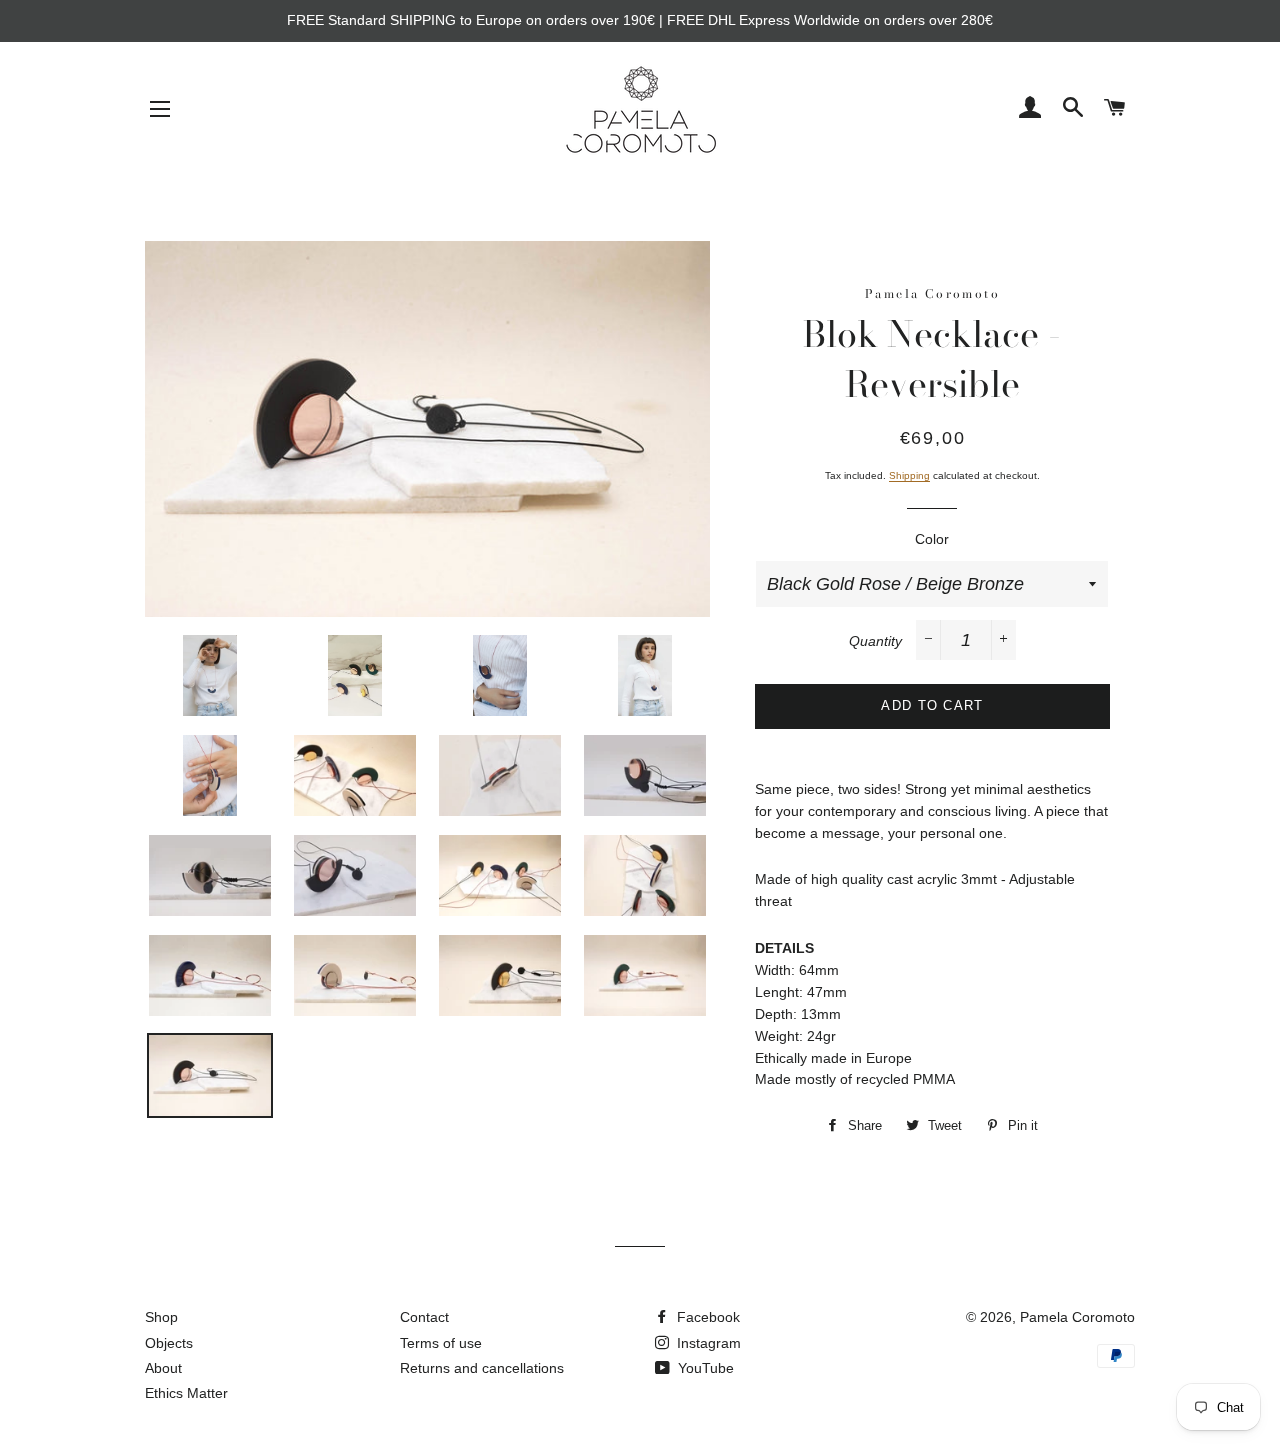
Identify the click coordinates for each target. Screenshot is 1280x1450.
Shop (161, 1317)
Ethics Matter (186, 1393)
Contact (424, 1317)
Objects (169, 1343)
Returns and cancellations (482, 1368)
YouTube (704, 1368)
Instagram (707, 1343)
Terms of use (441, 1343)
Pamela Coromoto (1077, 1317)
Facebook (706, 1317)
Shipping (909, 475)
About (163, 1368)
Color (932, 539)
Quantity (875, 641)
